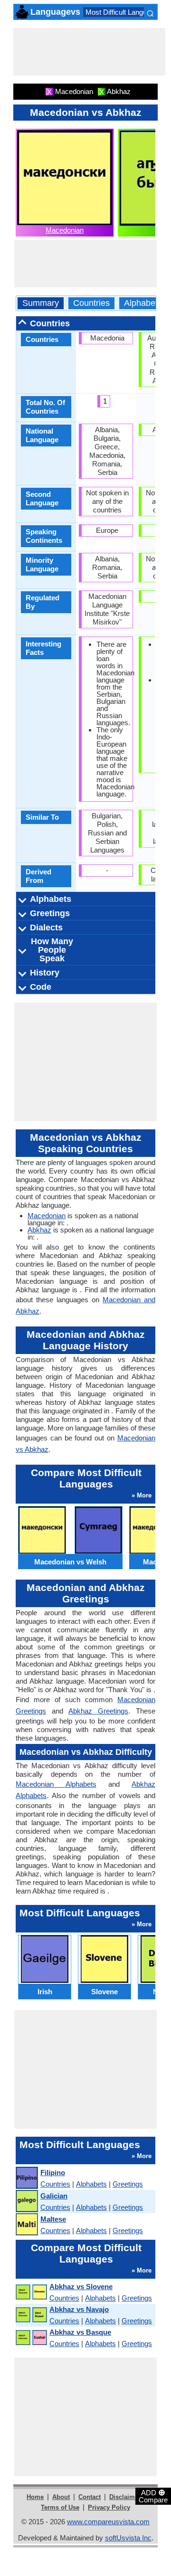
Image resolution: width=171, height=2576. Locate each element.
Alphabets (143, 303)
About (61, 2497)
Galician (54, 2196)
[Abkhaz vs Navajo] (31, 2315)
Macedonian (65, 230)
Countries (91, 303)
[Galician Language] (26, 2202)
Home (35, 2497)
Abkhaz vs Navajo (79, 2309)
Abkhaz (39, 1230)
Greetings (128, 2184)
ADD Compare (153, 2496)
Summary (41, 303)
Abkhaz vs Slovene (81, 2287)
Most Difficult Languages (124, 12)
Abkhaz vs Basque (80, 2332)
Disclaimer (125, 2497)
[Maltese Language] (26, 2225)
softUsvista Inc (128, 2538)
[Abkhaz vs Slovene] (31, 2292)
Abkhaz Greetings (98, 1711)
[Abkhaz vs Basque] (31, 2338)
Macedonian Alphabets (56, 1784)
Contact (90, 2497)
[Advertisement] (89, 52)
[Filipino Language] (26, 2178)
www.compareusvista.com (108, 2522)
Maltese (53, 2219)
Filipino (53, 2173)
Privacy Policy (109, 2507)
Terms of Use (60, 2507)
